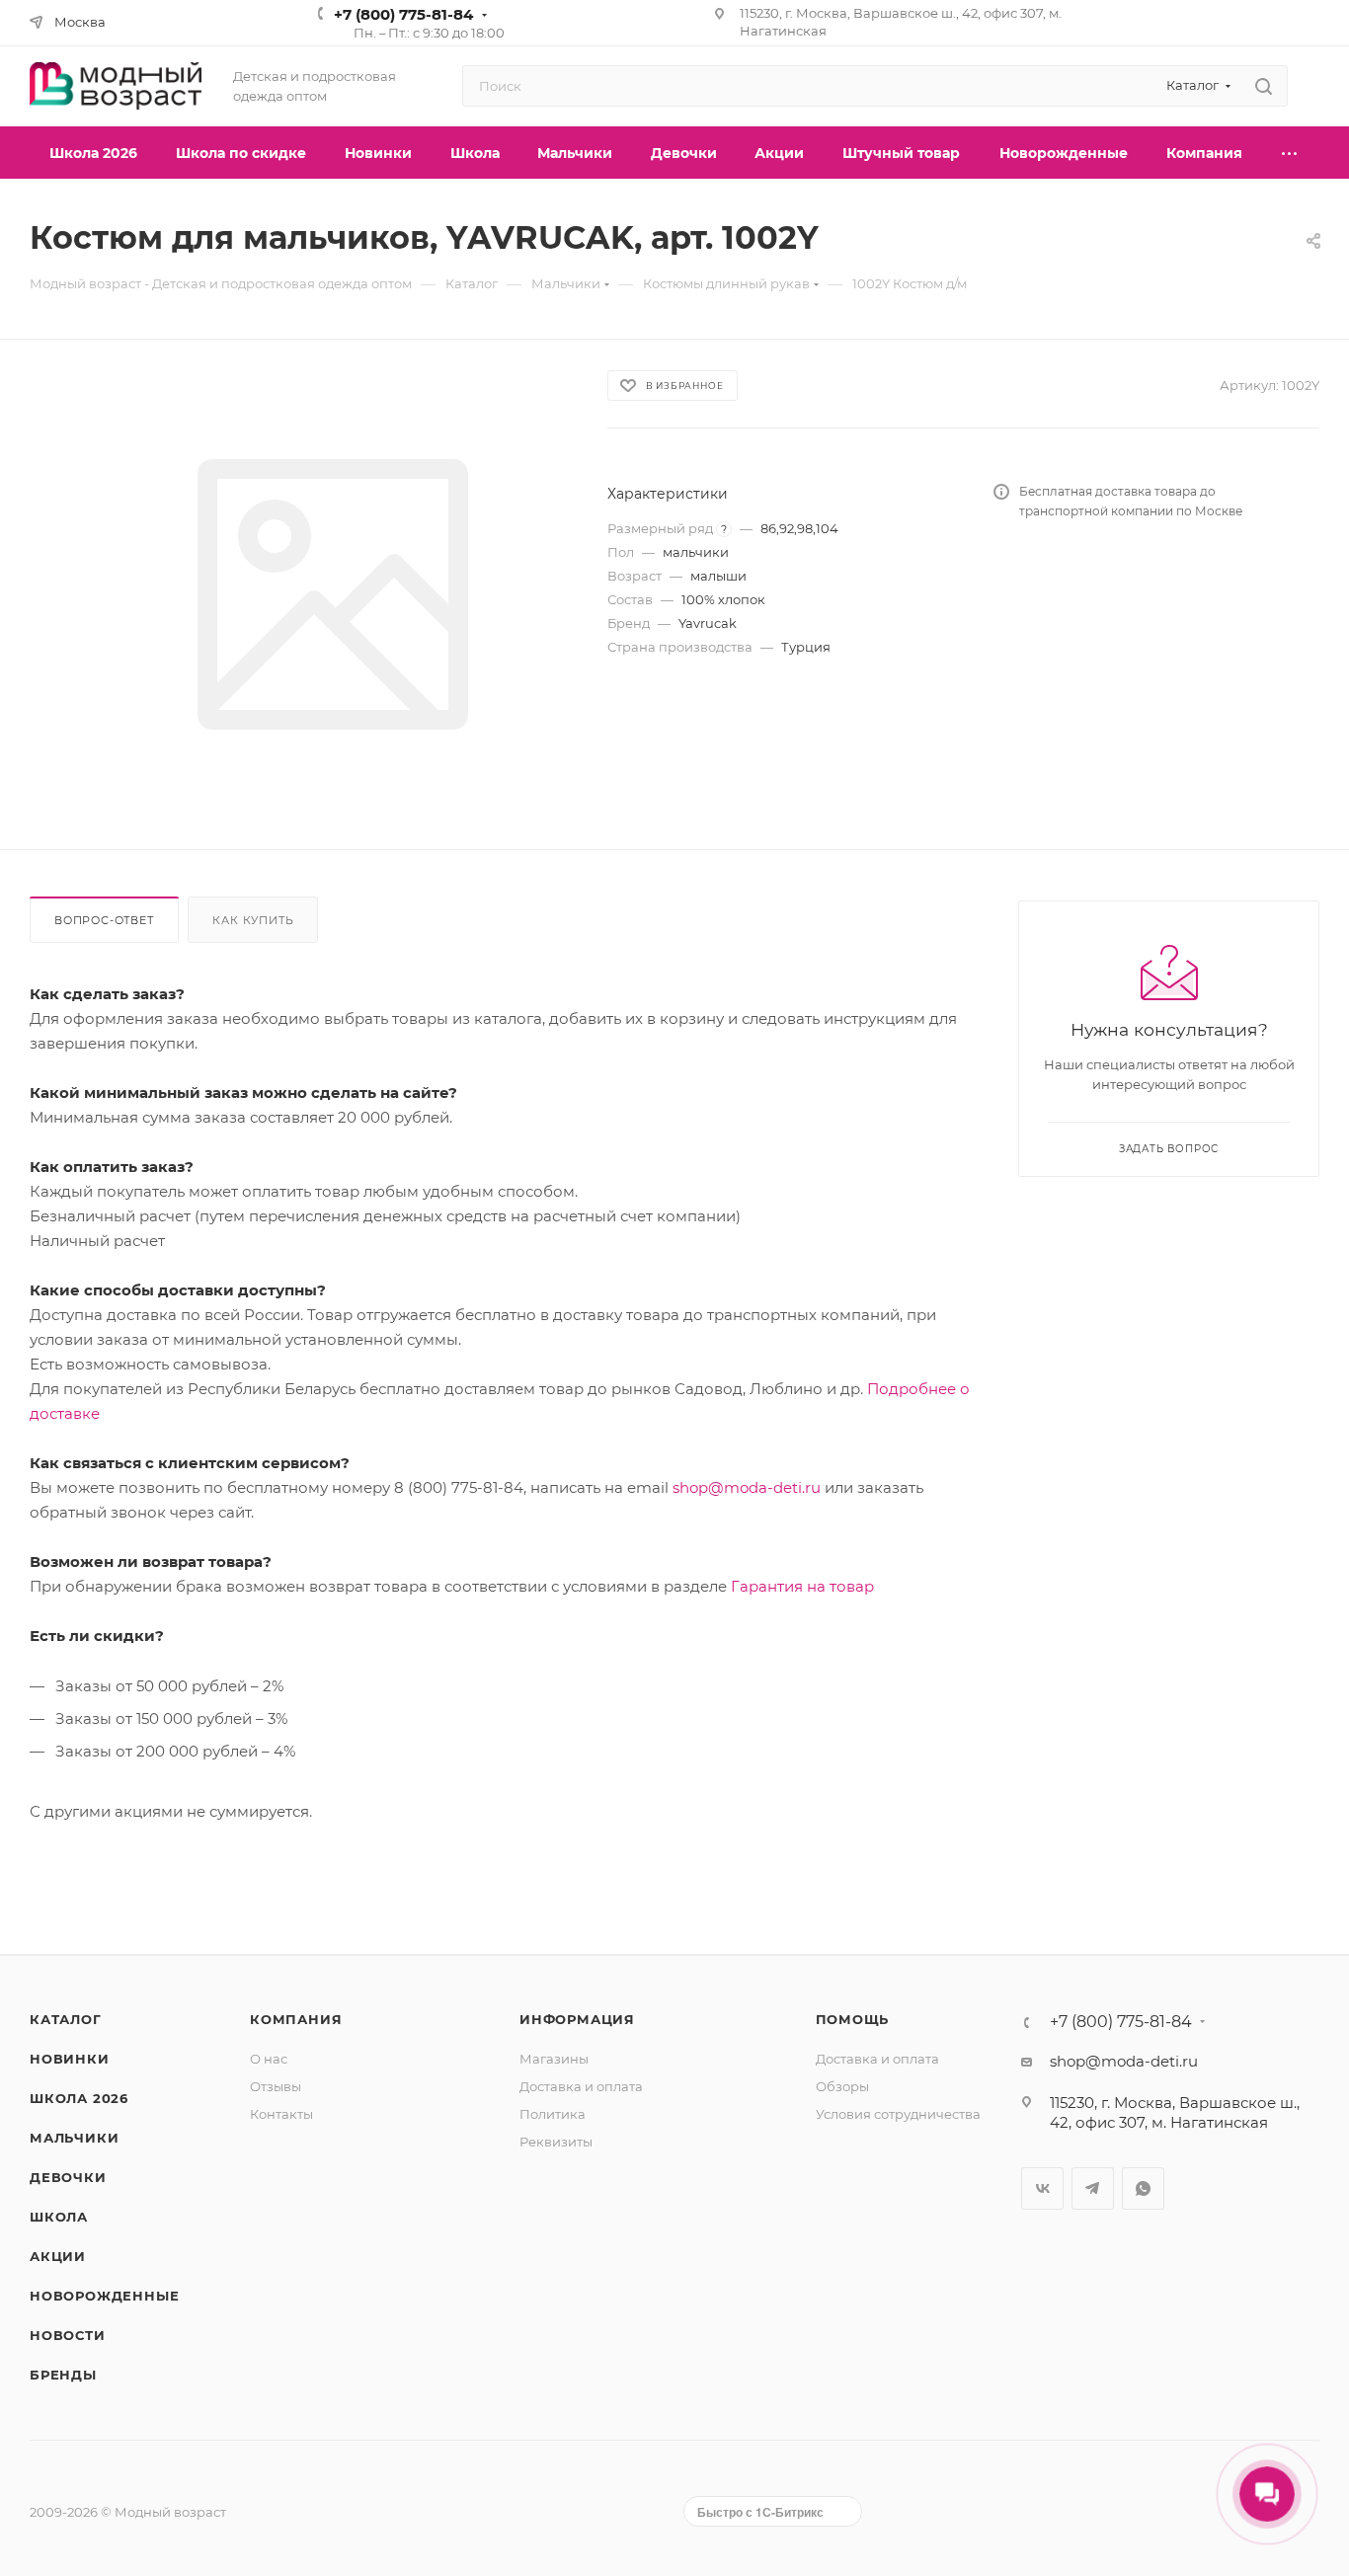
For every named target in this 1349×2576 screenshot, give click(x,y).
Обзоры (842, 2086)
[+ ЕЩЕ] (1291, 153)
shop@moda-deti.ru (747, 1487)
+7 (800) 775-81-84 (403, 14)
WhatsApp (1143, 2188)
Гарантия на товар (802, 1586)
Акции (58, 2256)
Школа (59, 2217)
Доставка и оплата (581, 2086)
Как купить (253, 920)
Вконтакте (1042, 2188)
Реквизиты (556, 2142)
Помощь (853, 2019)
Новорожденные (104, 2296)
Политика (553, 2114)
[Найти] (1264, 86)
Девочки (68, 2177)
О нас (269, 2059)
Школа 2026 (79, 2098)
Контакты (281, 2114)
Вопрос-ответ (104, 920)
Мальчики (74, 2138)
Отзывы (276, 2086)
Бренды (63, 2375)
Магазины (554, 2059)
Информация (577, 2019)
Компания (296, 2019)
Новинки (70, 2059)
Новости (68, 2335)
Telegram (1093, 2188)
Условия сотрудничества (898, 2114)
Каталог (66, 2019)
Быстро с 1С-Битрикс (760, 2512)
